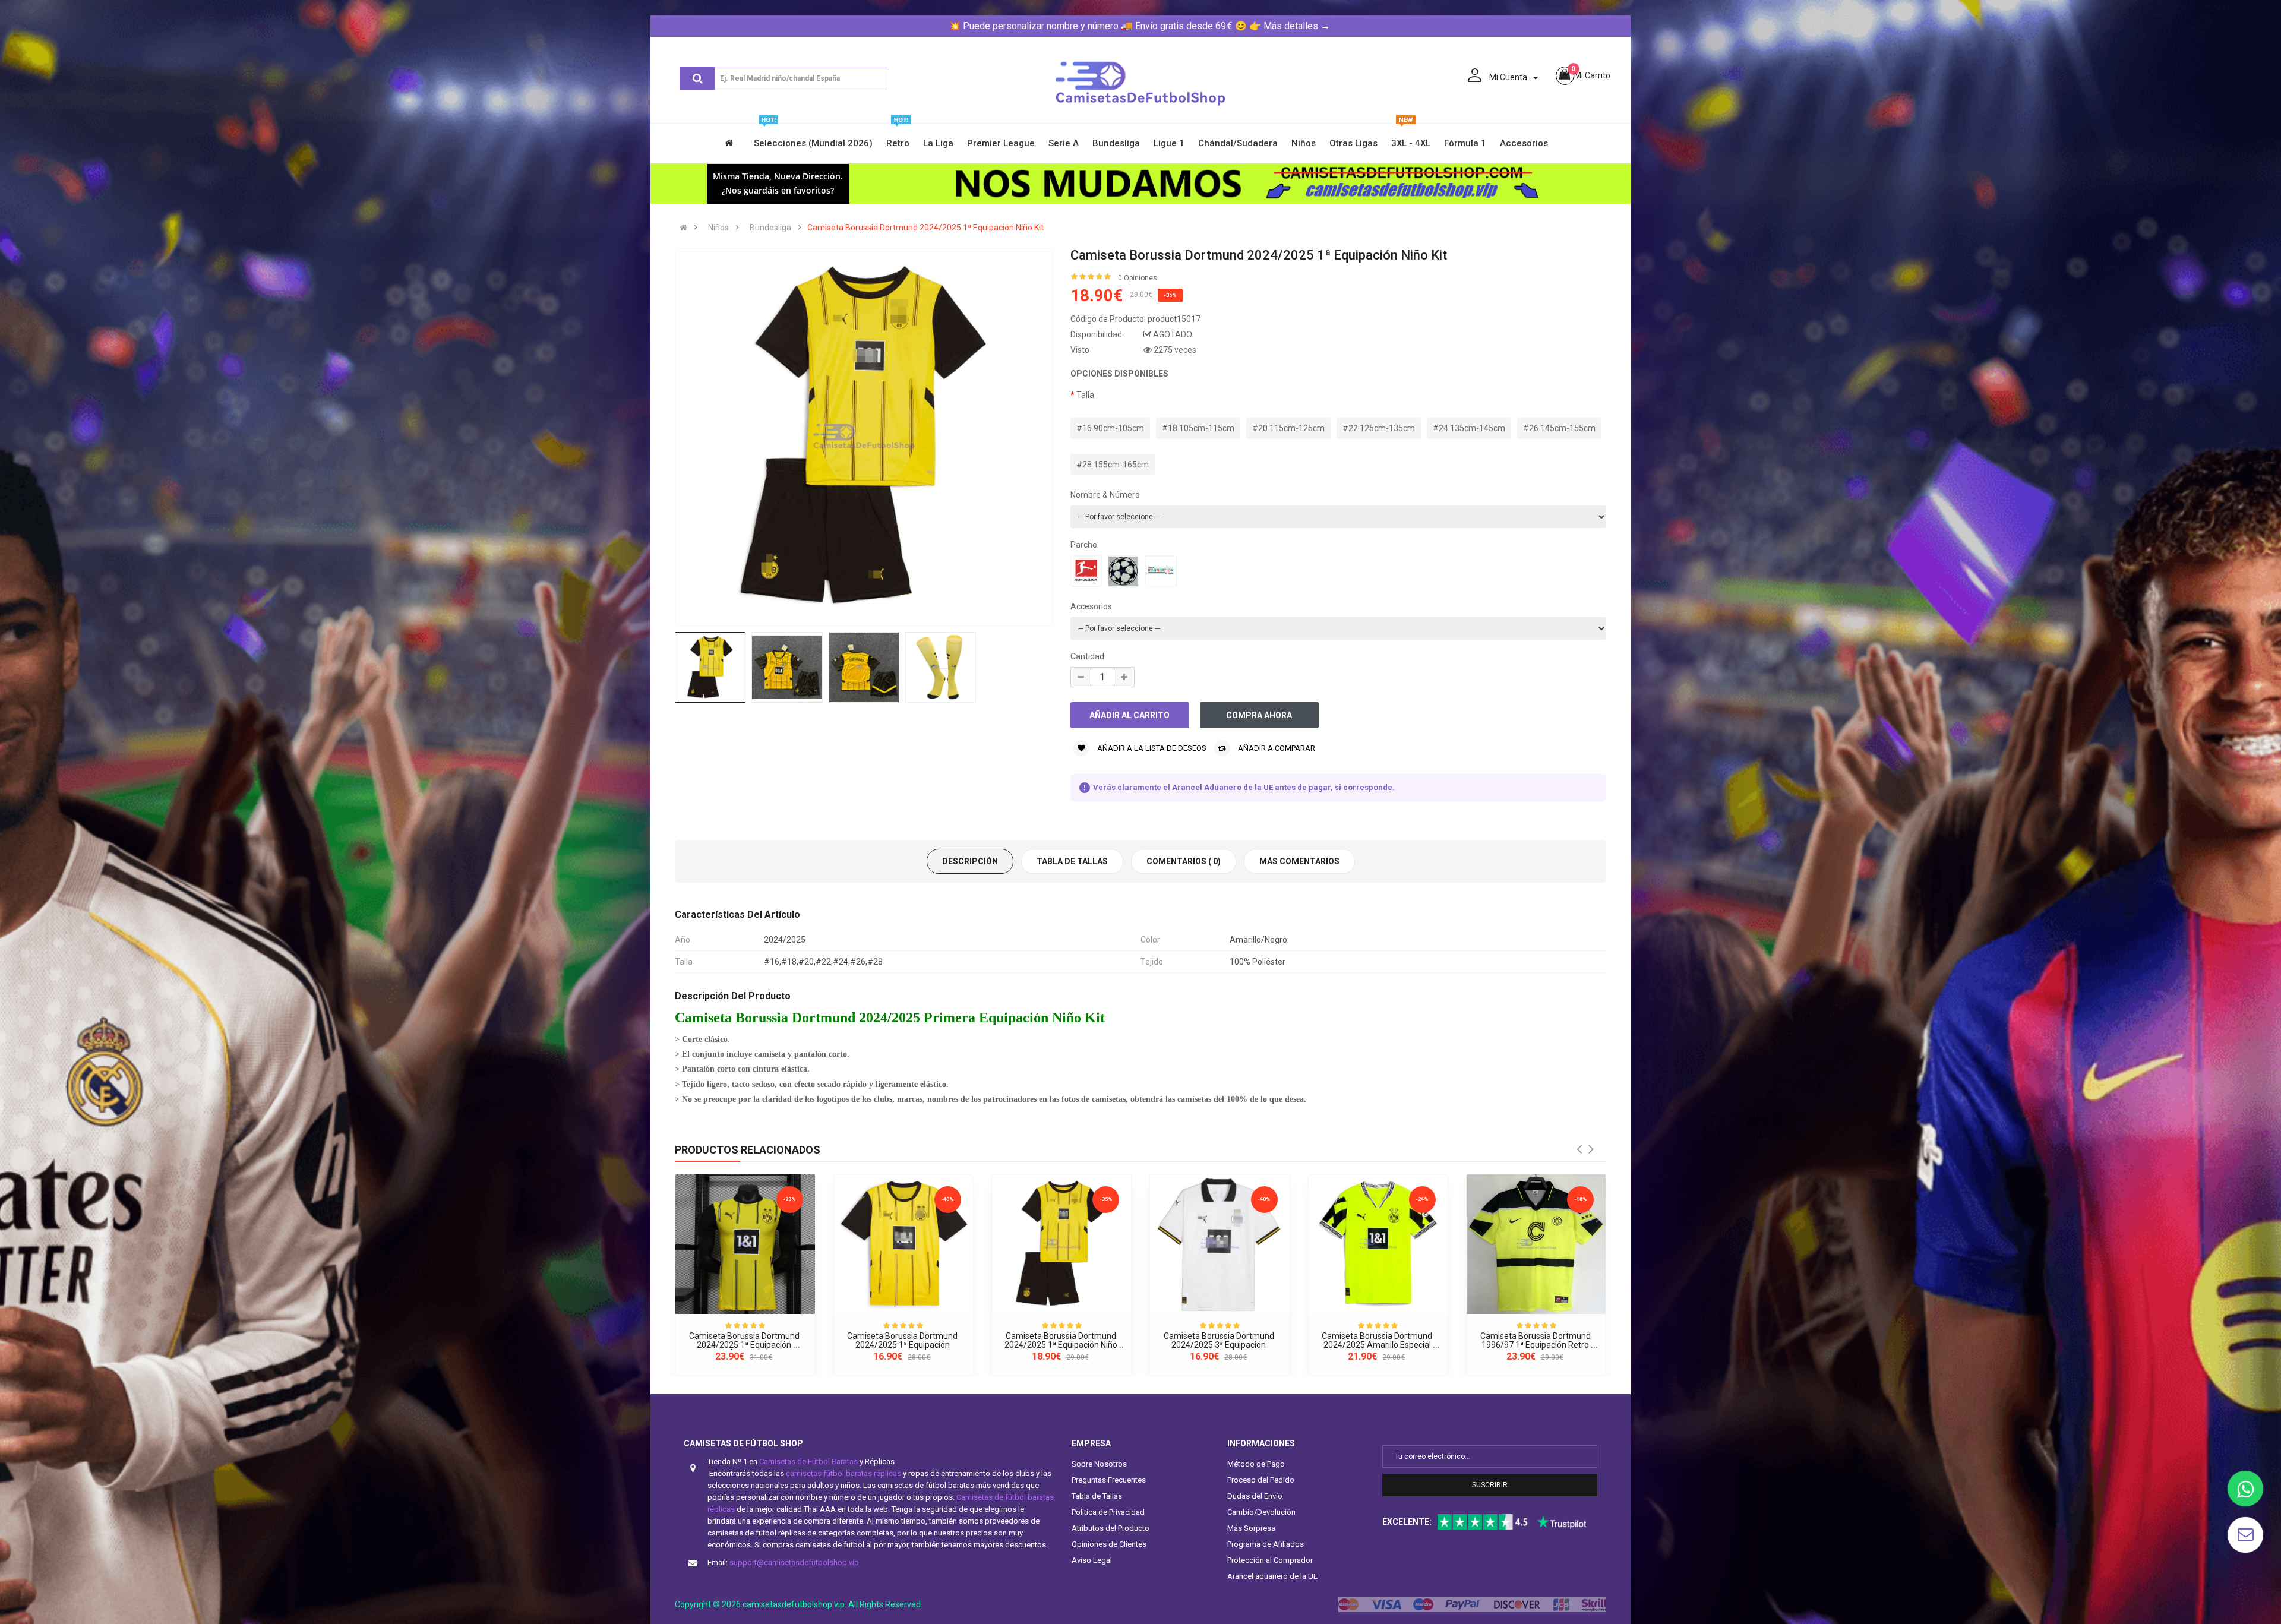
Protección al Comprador (1270, 1560)
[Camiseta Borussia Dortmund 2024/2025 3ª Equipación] (1220, 1244)
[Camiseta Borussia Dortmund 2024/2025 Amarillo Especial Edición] (1378, 1244)
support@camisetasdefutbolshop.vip (794, 1563)
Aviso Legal (1092, 1560)
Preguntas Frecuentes (1109, 1480)
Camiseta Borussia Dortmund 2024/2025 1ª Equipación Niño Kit (925, 228)
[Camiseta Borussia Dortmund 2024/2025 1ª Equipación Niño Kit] (1061, 1244)
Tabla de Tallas (1097, 1496)
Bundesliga (770, 228)
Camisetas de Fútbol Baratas (808, 1462)
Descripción (970, 861)
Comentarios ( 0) (1184, 861)
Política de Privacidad (1108, 1512)
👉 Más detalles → (1290, 26)
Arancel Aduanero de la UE (1222, 787)
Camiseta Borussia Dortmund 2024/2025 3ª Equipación (1220, 1340)
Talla (1085, 395)
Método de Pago (1256, 1464)
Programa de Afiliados (1266, 1544)
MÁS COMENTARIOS (1299, 861)
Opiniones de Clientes (1109, 1544)
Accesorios (1091, 606)
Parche (1084, 545)
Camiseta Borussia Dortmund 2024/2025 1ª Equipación (903, 1340)
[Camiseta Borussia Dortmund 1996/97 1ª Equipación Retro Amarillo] (1536, 1244)
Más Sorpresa (1251, 1528)
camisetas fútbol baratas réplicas (843, 1473)
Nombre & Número (1105, 495)
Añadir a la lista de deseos (1151, 748)
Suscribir (1490, 1485)
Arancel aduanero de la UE (1272, 1576)
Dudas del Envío (1255, 1496)
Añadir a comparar (1276, 748)
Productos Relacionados (748, 1150)
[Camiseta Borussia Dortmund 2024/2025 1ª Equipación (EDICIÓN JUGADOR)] (745, 1244)
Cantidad (1087, 656)
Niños (718, 228)
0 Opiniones (1138, 278)
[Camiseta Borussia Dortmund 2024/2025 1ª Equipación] (903, 1244)
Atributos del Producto (1111, 1528)
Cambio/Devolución (1261, 1512)
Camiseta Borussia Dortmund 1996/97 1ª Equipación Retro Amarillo (1536, 1345)
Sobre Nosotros (1099, 1464)
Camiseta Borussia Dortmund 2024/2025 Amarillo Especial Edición (1378, 1345)
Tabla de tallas (1072, 861)
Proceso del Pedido (1261, 1480)
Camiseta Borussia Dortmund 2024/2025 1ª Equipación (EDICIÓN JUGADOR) (745, 1345)
